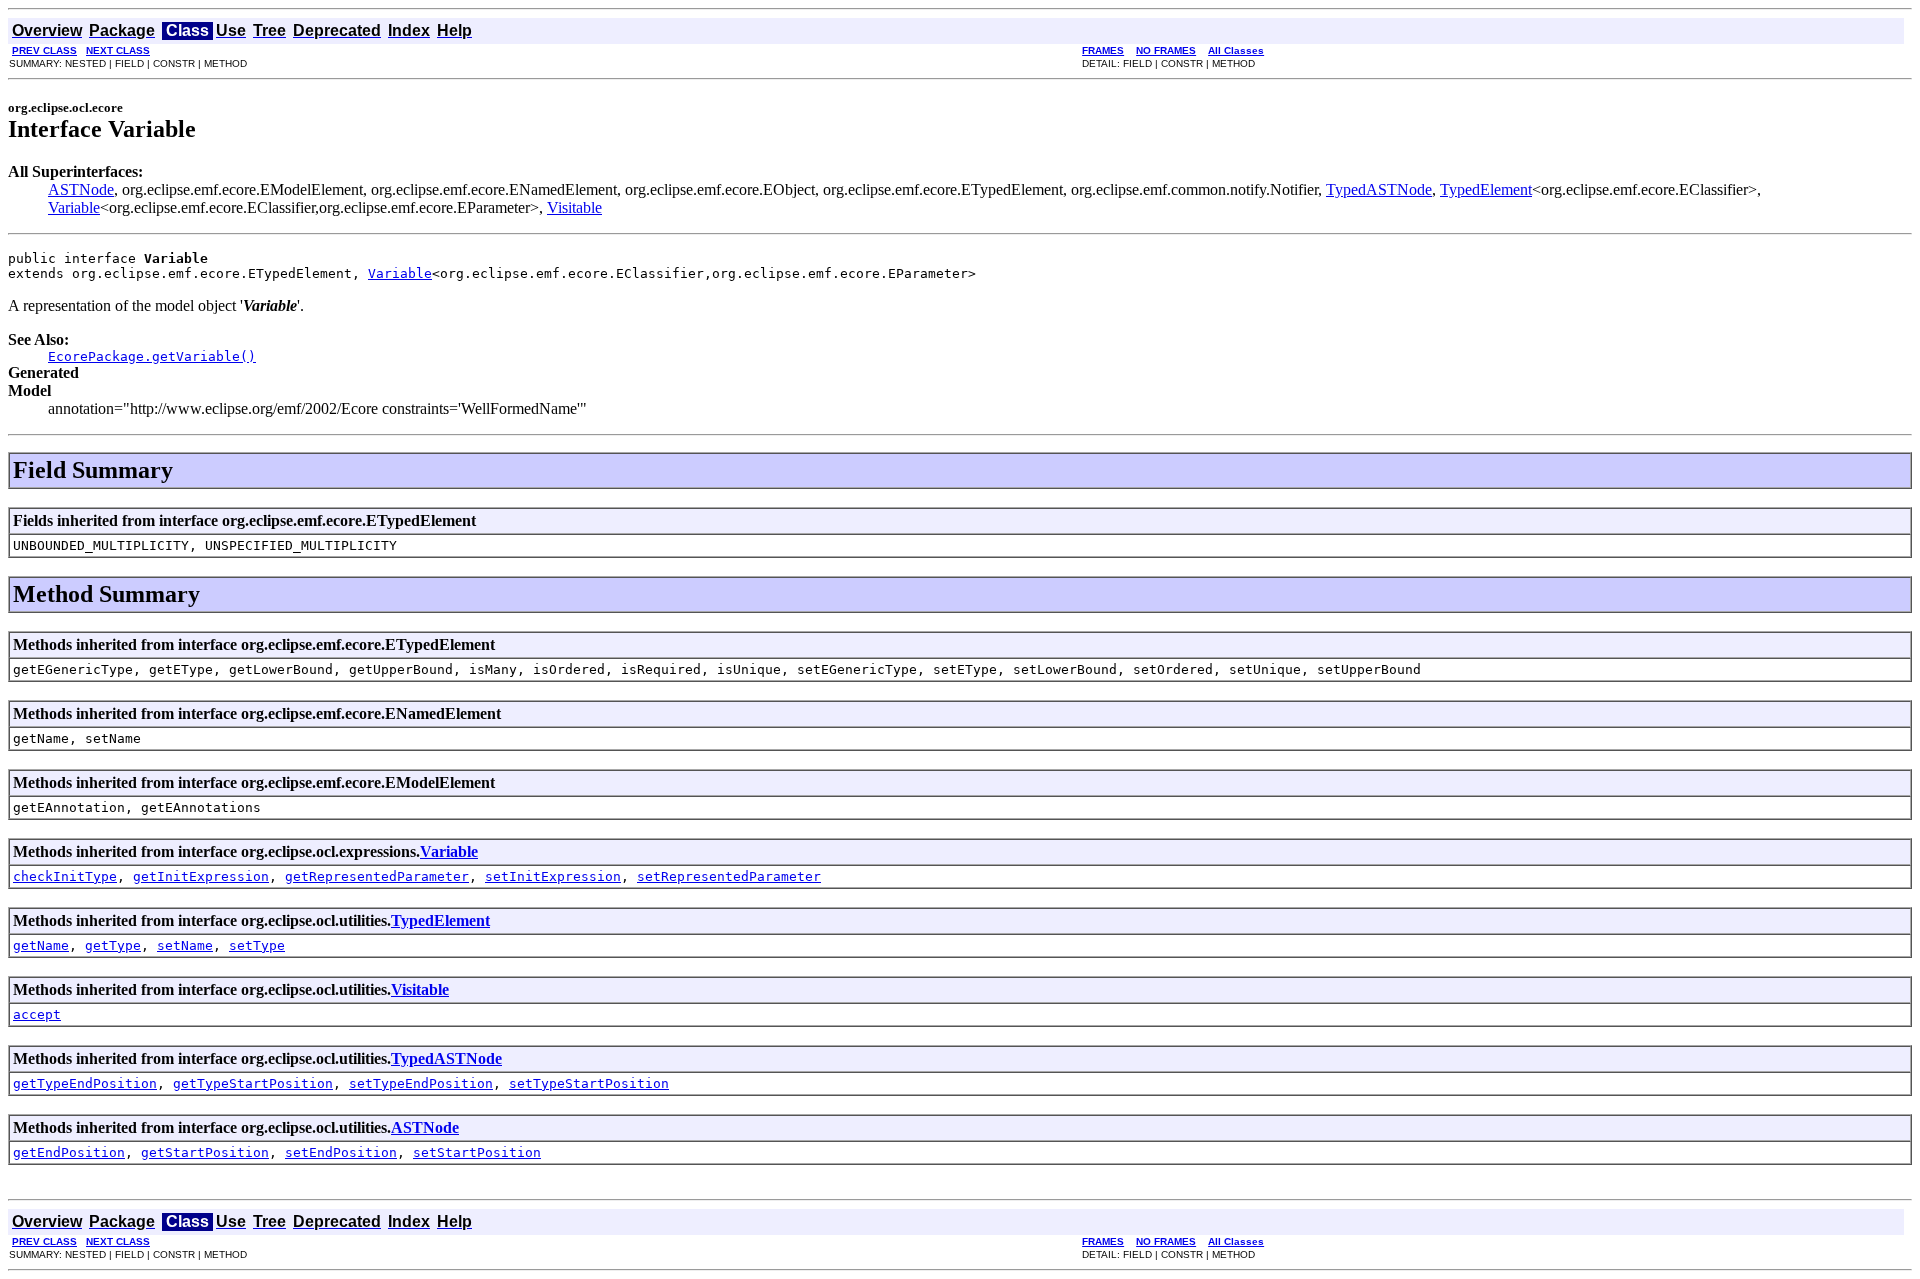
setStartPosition (477, 1152)
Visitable (574, 207)
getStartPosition (205, 1152)
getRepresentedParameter (377, 876)
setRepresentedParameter (729, 876)
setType (257, 945)
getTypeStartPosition (253, 1083)
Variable (74, 207)
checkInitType (65, 876)
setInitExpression (553, 876)
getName (41, 945)
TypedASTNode (1379, 189)
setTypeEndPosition (421, 1083)
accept (37, 1014)
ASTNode (81, 189)
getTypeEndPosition (85, 1083)
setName (185, 945)
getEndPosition (69, 1152)
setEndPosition (341, 1152)
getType (113, 945)
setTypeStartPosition (589, 1083)
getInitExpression (201, 876)
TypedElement (1486, 189)
